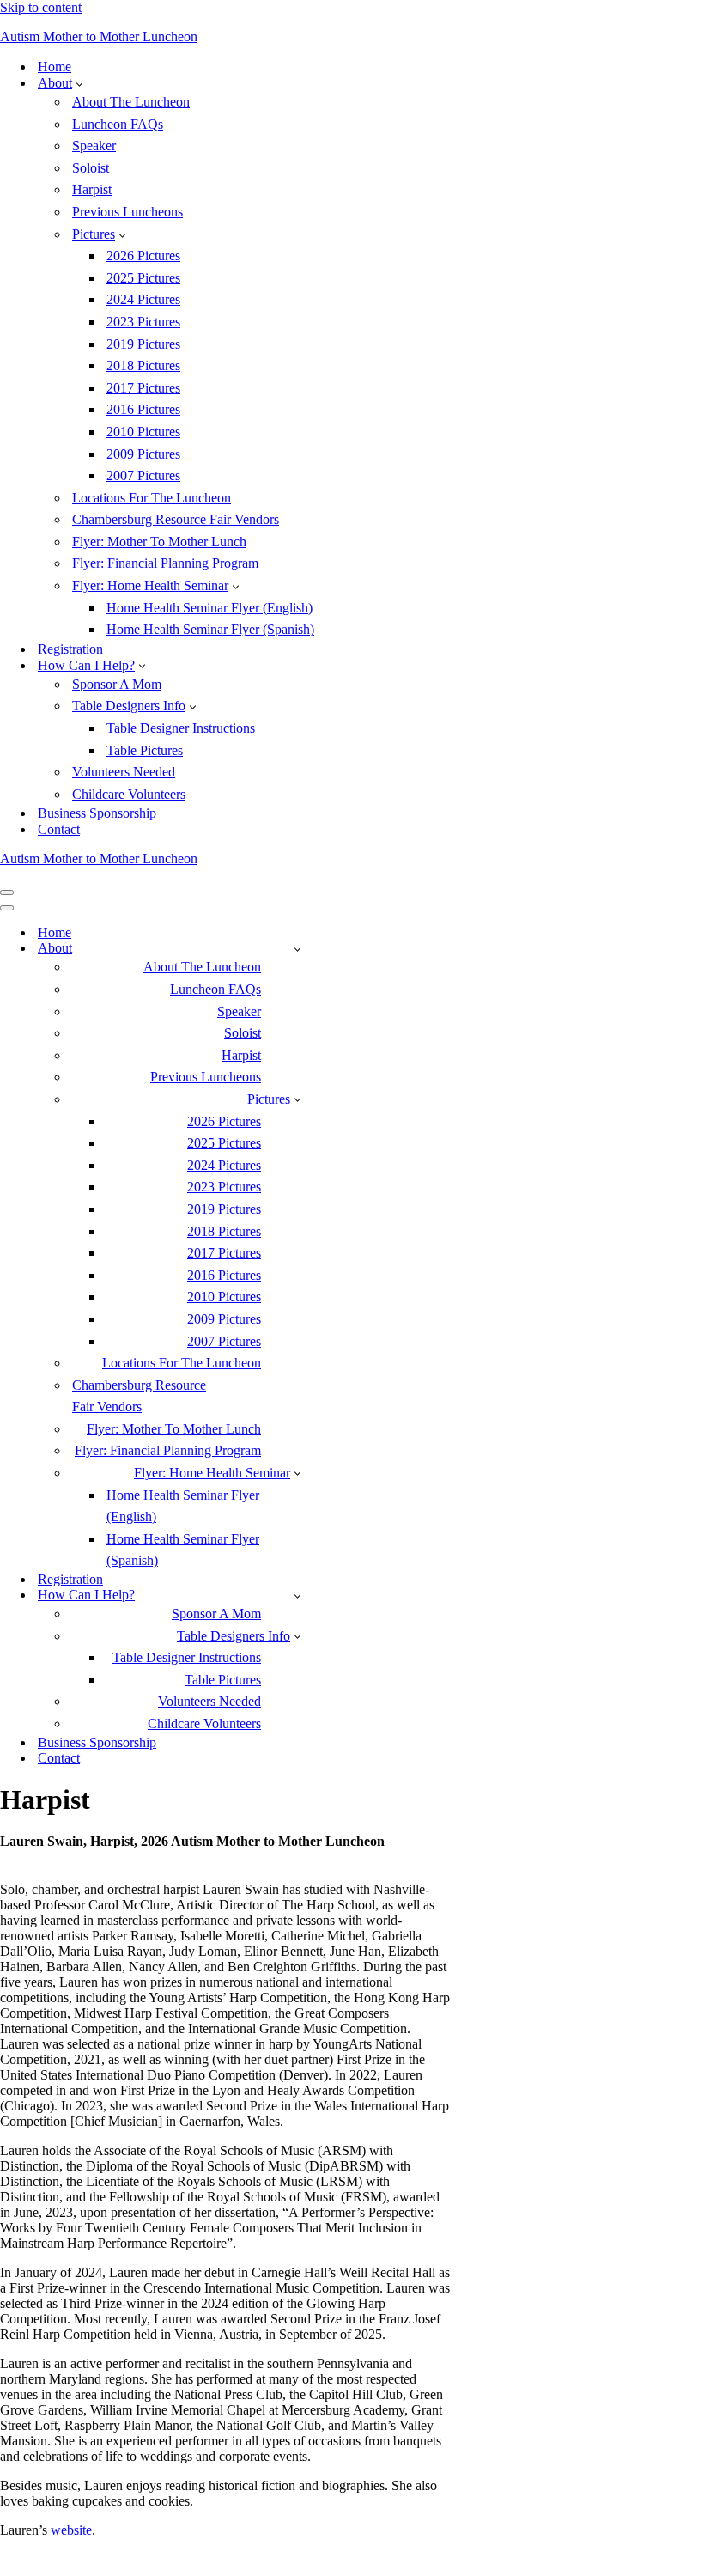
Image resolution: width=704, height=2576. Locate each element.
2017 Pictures (143, 388)
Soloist (91, 168)
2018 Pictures (143, 365)
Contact (59, 829)
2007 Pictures (143, 475)
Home (55, 67)
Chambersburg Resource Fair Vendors (176, 519)
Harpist (92, 189)
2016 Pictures (143, 409)
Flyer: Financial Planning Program (165, 563)
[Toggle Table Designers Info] (297, 1636)
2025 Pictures (143, 278)
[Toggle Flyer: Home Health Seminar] (297, 1473)
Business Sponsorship (97, 813)
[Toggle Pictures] (297, 1099)
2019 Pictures (143, 344)
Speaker (94, 146)
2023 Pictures (143, 322)
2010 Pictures (143, 432)
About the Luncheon (131, 102)
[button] (79, 83)
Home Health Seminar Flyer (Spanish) (210, 629)
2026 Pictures (143, 256)
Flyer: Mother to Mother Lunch (159, 542)
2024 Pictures (143, 299)
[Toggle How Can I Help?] (297, 1596)
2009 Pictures (143, 454)
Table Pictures (145, 750)
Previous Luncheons (127, 212)
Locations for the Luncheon (152, 498)
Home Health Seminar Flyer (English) (209, 608)
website (71, 2530)
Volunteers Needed (124, 772)
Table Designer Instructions (181, 728)
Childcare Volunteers (129, 794)
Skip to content (41, 7)
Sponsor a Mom (117, 684)
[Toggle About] (297, 949)
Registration (70, 649)
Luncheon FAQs (118, 124)
